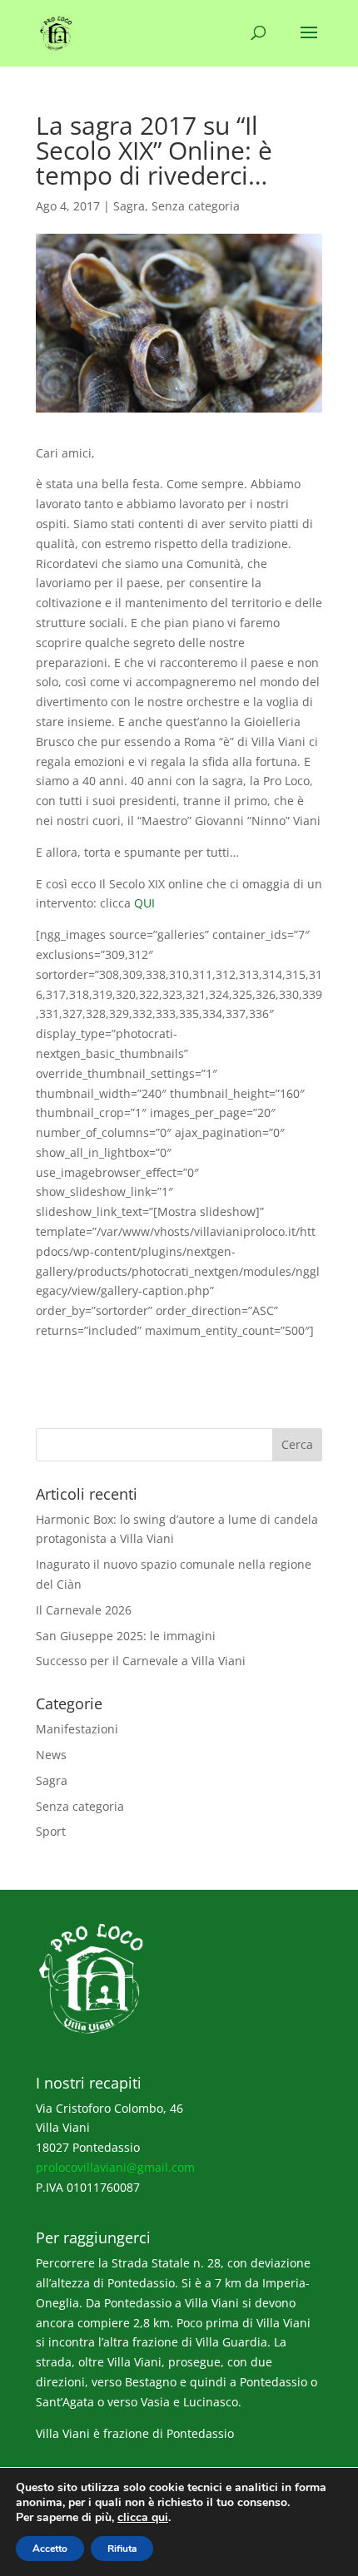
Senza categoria (196, 206)
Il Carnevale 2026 (84, 1610)
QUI (144, 903)
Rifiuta (122, 2549)
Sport (51, 1831)
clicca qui (143, 2518)
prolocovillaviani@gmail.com (115, 2167)
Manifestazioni (77, 1729)
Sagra (129, 206)
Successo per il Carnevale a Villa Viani (141, 1661)
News (51, 1755)
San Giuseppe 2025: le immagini (126, 1636)
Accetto (50, 2549)
